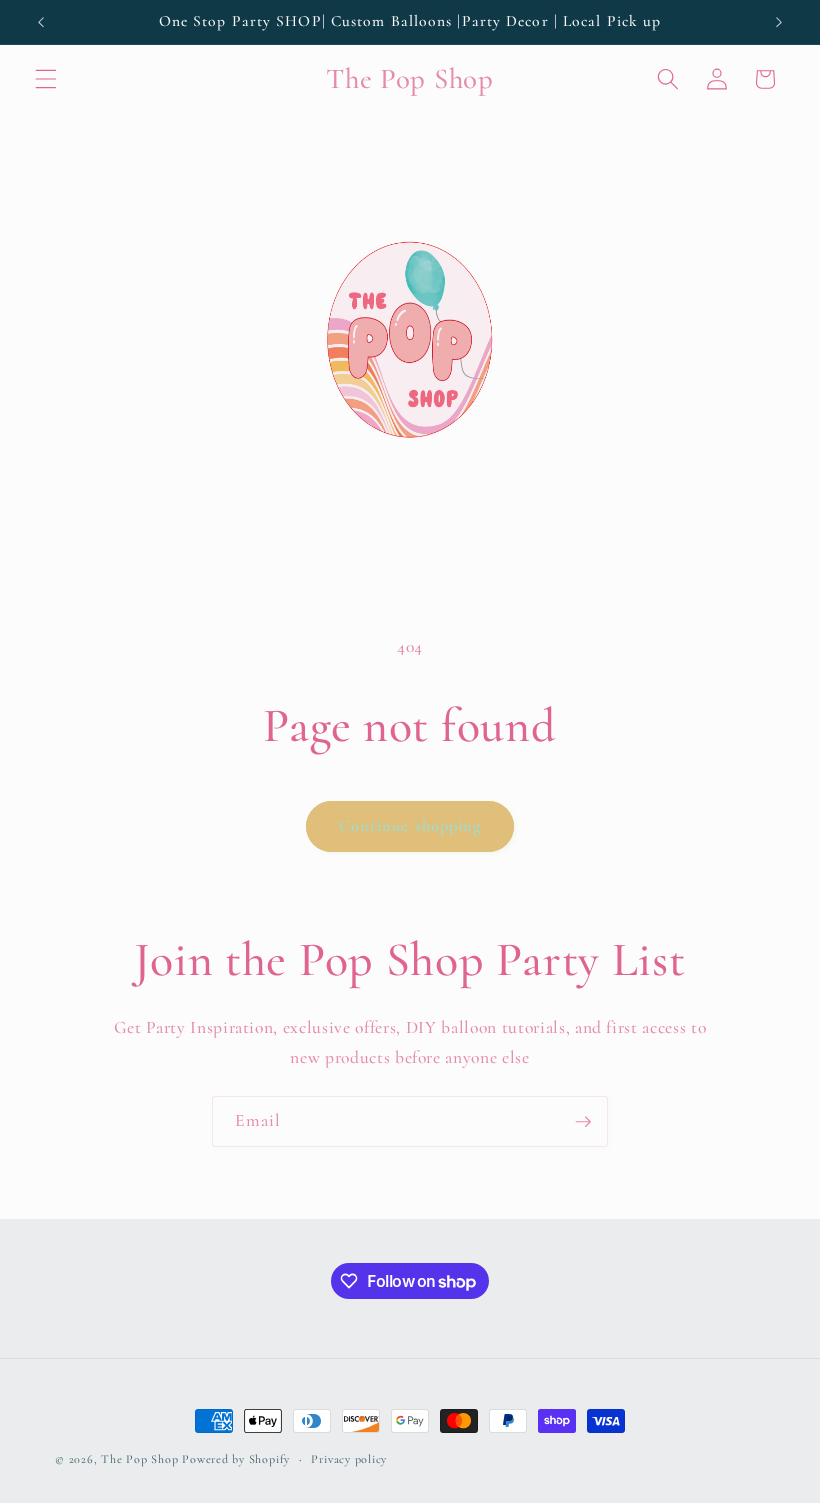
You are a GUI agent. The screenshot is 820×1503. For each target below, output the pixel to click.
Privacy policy (349, 1459)
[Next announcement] (779, 22)
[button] (46, 79)
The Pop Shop (139, 1459)
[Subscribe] (583, 1122)
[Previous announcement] (41, 22)
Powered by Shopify (236, 1459)
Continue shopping (410, 826)
